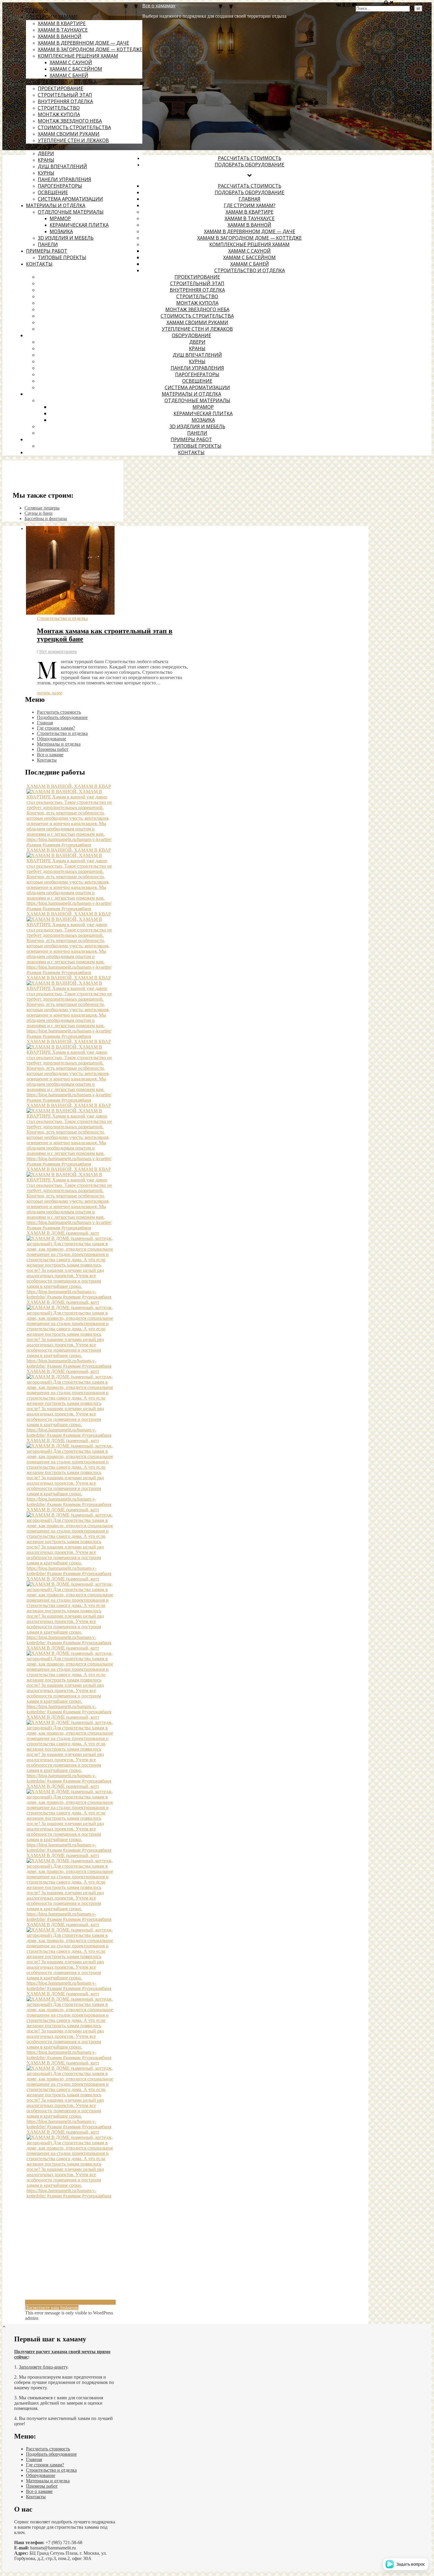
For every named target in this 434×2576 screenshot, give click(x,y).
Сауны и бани (39, 513)
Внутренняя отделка (65, 101)
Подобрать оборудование (249, 165)
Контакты (39, 264)
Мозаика (61, 231)
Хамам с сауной (71, 62)
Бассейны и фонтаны (46, 518)
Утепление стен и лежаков (73, 140)
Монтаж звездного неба (70, 121)
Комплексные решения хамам (78, 56)
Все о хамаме (50, 755)
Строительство (59, 108)
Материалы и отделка (56, 205)
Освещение (53, 192)
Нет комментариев (58, 651)
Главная (37, 10)
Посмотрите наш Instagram (52, 2308)
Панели (48, 244)
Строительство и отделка (61, 82)
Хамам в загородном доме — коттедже (90, 49)
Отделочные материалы (71, 212)
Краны (46, 160)
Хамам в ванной (60, 36)
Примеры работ (47, 251)
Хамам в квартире (62, 23)
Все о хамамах (159, 6)
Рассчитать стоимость (250, 158)
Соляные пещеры (42, 508)
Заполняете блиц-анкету (43, 2367)
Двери (46, 153)
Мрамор (60, 218)
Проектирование (61, 88)
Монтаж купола (59, 114)
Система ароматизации (70, 199)
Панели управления (65, 179)
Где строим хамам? (52, 17)
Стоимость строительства (74, 127)
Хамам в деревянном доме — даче (83, 43)
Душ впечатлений (62, 166)
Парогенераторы (60, 186)
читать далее (50, 693)
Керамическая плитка (79, 225)
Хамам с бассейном (76, 69)
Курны (46, 173)
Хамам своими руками (69, 134)
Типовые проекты (62, 257)
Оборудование (46, 147)
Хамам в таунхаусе (63, 30)
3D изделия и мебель (66, 238)
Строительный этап (65, 95)
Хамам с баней (69, 75)
